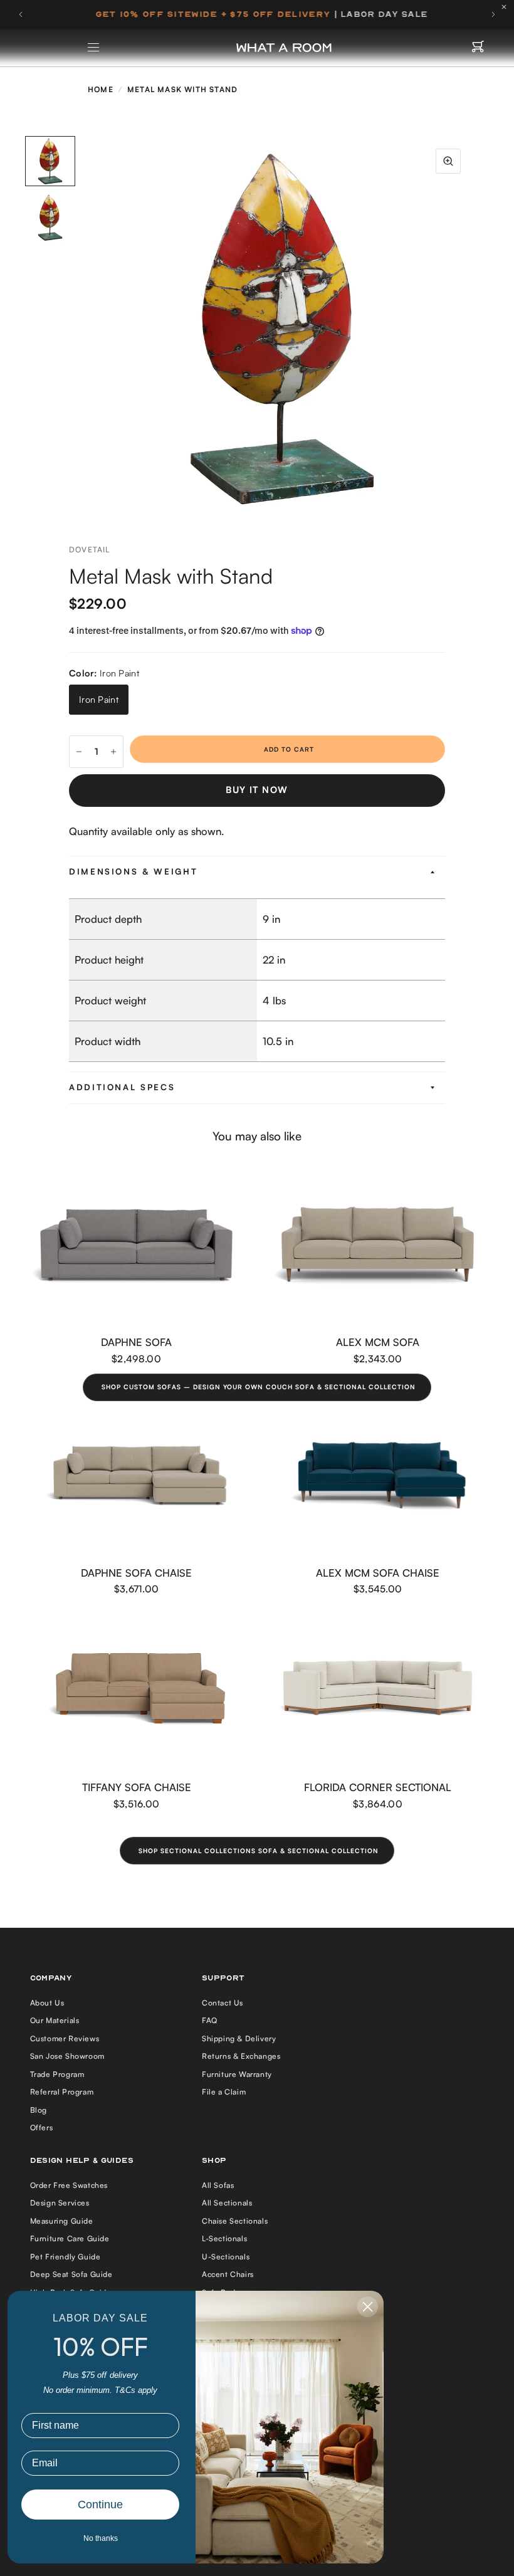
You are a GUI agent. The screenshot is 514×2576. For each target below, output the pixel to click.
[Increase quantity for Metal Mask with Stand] (113, 752)
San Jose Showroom (67, 2056)
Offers (42, 2127)
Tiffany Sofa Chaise (137, 1787)
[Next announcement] (493, 14)
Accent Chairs (228, 2274)
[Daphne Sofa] (136, 1245)
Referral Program (62, 2092)
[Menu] (94, 48)
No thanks (101, 2538)
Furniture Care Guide (70, 2238)
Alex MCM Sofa (378, 1343)
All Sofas (218, 2185)
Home (101, 89)
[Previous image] (91, 327)
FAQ (210, 2020)
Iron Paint (99, 699)
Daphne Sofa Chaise (136, 1573)
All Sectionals (227, 2203)
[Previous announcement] (21, 14)
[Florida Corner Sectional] (378, 1690)
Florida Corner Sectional (378, 1787)
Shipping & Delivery (239, 2038)
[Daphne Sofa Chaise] (136, 1475)
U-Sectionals (226, 2257)
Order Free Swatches (69, 2185)
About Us (47, 2003)
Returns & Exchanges (241, 2056)
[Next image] (473, 327)
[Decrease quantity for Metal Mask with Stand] (79, 752)
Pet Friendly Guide (66, 2257)
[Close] (507, 7)
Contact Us (223, 2003)
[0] (478, 48)
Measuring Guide (62, 2221)
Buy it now (257, 790)
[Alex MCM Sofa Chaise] (378, 1475)
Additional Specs (122, 1087)
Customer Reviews (65, 2038)
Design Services (60, 2203)
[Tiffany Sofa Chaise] (136, 1690)
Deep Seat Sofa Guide (71, 2274)
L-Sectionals (224, 2238)
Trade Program (57, 2074)
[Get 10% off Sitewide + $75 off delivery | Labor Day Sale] (257, 14)
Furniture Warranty (237, 2074)
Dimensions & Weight (133, 871)
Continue (100, 2505)
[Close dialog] (368, 2307)
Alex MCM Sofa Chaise (378, 1573)
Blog (39, 2110)
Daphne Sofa (136, 1343)
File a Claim (224, 2092)
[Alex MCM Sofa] (378, 1245)
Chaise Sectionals (235, 2221)
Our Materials (55, 2020)
